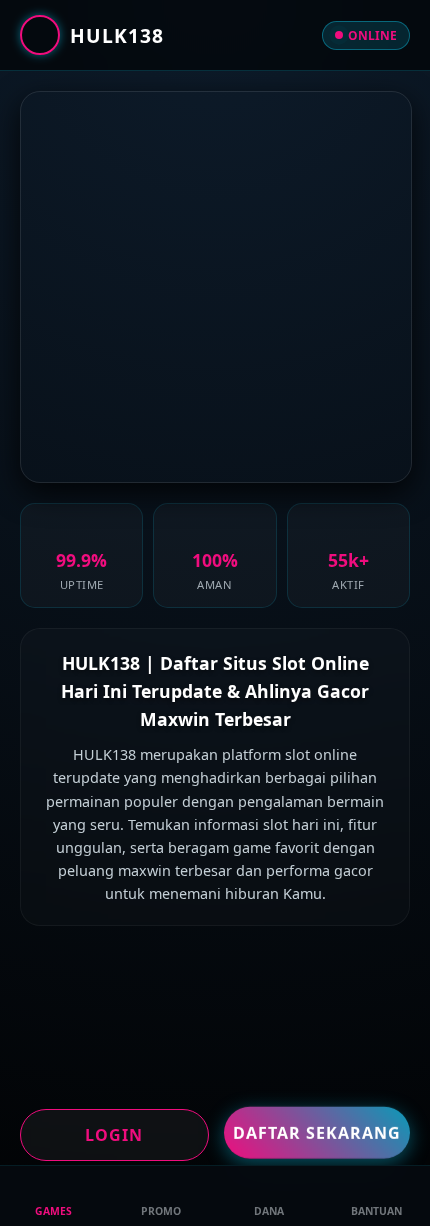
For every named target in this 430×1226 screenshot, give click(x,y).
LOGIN (114, 1135)
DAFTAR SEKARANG (317, 1131)
